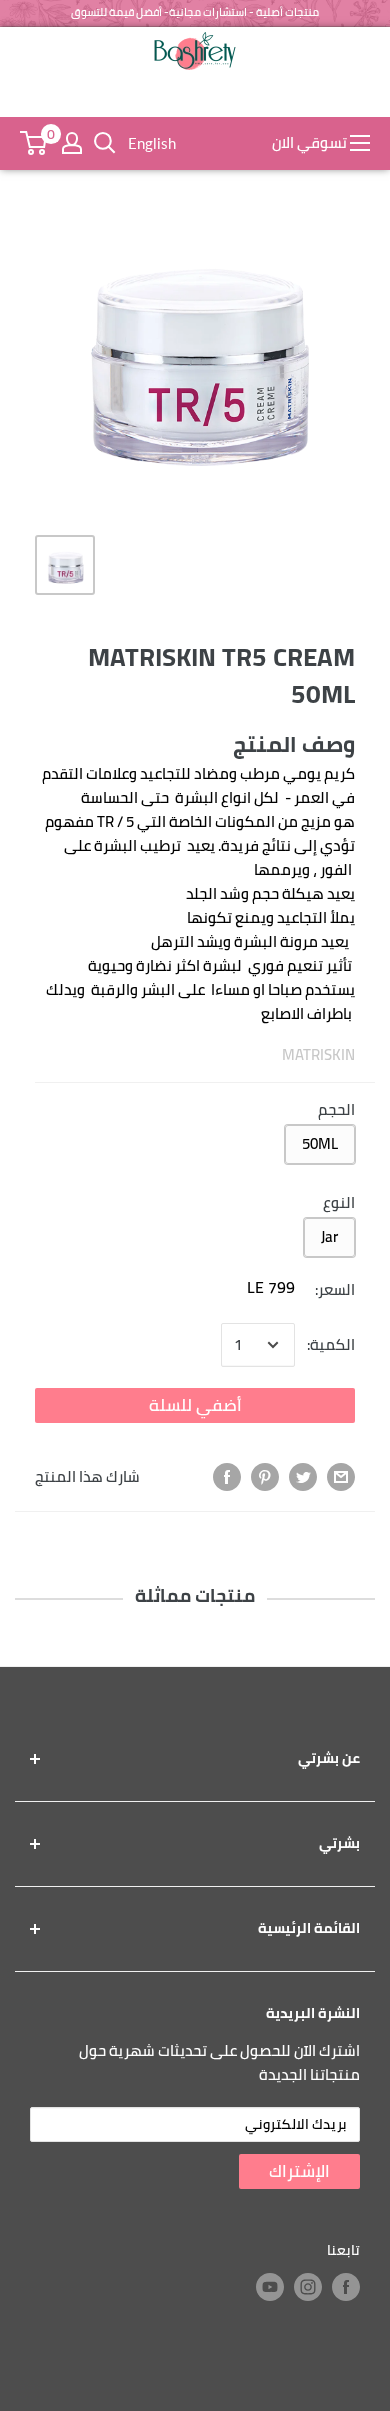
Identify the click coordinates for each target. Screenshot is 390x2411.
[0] (33, 143)
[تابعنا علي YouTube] (270, 2287)
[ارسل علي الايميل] (341, 1477)
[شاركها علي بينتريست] (265, 1477)
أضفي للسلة (195, 1405)
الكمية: (331, 1344)
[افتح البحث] (105, 143)
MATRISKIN (318, 1054)
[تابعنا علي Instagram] (308, 2287)
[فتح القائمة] (360, 143)
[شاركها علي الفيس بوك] (227, 1477)
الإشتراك (299, 2171)
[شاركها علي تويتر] (303, 1477)
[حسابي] (72, 143)
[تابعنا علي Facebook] (346, 2287)
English (152, 143)
